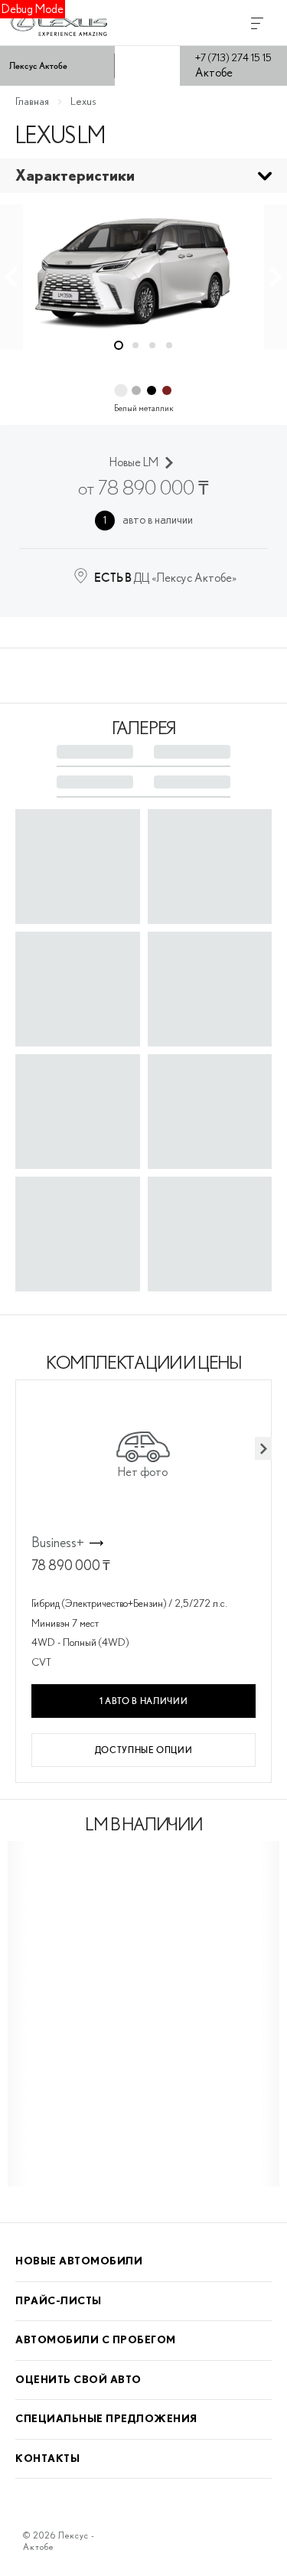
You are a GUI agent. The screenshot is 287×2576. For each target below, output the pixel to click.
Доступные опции (144, 1750)
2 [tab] (135, 345)
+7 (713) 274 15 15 (233, 58)
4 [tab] (169, 345)
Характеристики (75, 176)
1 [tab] (119, 345)
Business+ (58, 1543)
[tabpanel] (143, 268)
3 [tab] (152, 345)
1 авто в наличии (143, 1701)
